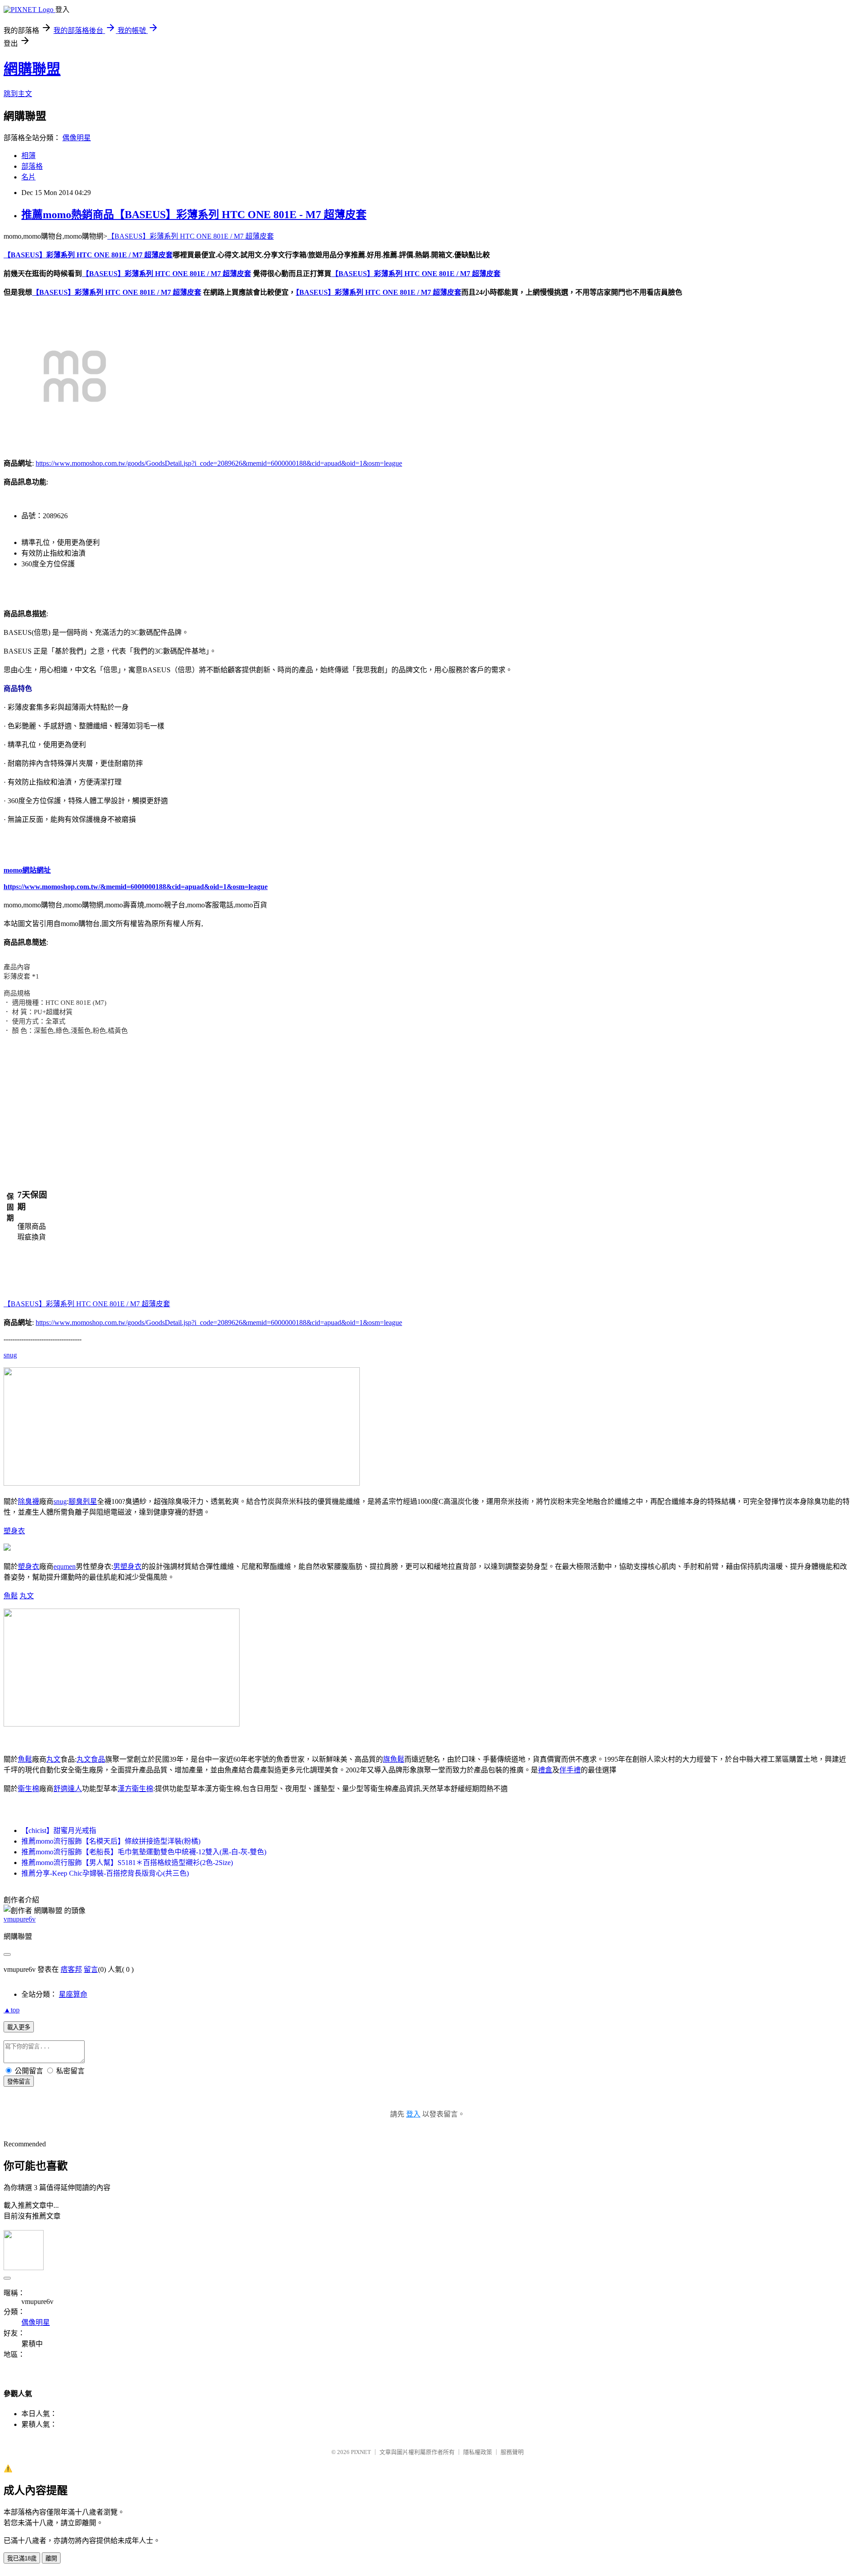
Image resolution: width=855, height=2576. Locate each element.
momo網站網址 (27, 870)
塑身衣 (14, 1531)
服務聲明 (512, 2452)
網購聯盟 (32, 69)
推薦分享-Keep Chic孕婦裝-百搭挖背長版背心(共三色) (105, 1873)
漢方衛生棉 (135, 1789)
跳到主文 (18, 94)
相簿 (28, 156)
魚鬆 (11, 1596)
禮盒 (545, 1770)
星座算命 (73, 1994)
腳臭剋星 (83, 1501)
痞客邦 (71, 1969)
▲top (12, 2010)
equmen (65, 1566)
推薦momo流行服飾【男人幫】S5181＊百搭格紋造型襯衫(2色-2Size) (127, 1863)
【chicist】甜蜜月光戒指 (59, 1830)
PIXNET (361, 2452)
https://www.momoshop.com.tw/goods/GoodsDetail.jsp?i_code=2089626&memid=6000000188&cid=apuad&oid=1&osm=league (219, 463)
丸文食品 (91, 1759)
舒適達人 (68, 1789)
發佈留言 (19, 2082)
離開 (51, 2558)
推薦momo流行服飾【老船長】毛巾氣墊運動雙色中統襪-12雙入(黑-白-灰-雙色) (144, 1852)
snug (10, 1355)
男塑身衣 (127, 1566)
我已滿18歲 (22, 2558)
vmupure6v (20, 1919)
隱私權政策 (478, 2452)
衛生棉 (28, 1789)
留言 (91, 1969)
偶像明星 (77, 138)
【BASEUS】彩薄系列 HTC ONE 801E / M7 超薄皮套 (191, 236)
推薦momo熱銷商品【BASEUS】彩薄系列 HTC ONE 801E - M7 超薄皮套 (194, 215)
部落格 (32, 166)
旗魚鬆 (394, 1759)
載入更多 (19, 2027)
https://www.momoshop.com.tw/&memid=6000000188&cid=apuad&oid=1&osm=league (136, 887)
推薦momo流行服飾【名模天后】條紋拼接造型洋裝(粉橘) (111, 1841)
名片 (28, 177)
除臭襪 (28, 1501)
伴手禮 (570, 1770)
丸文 (27, 1596)
